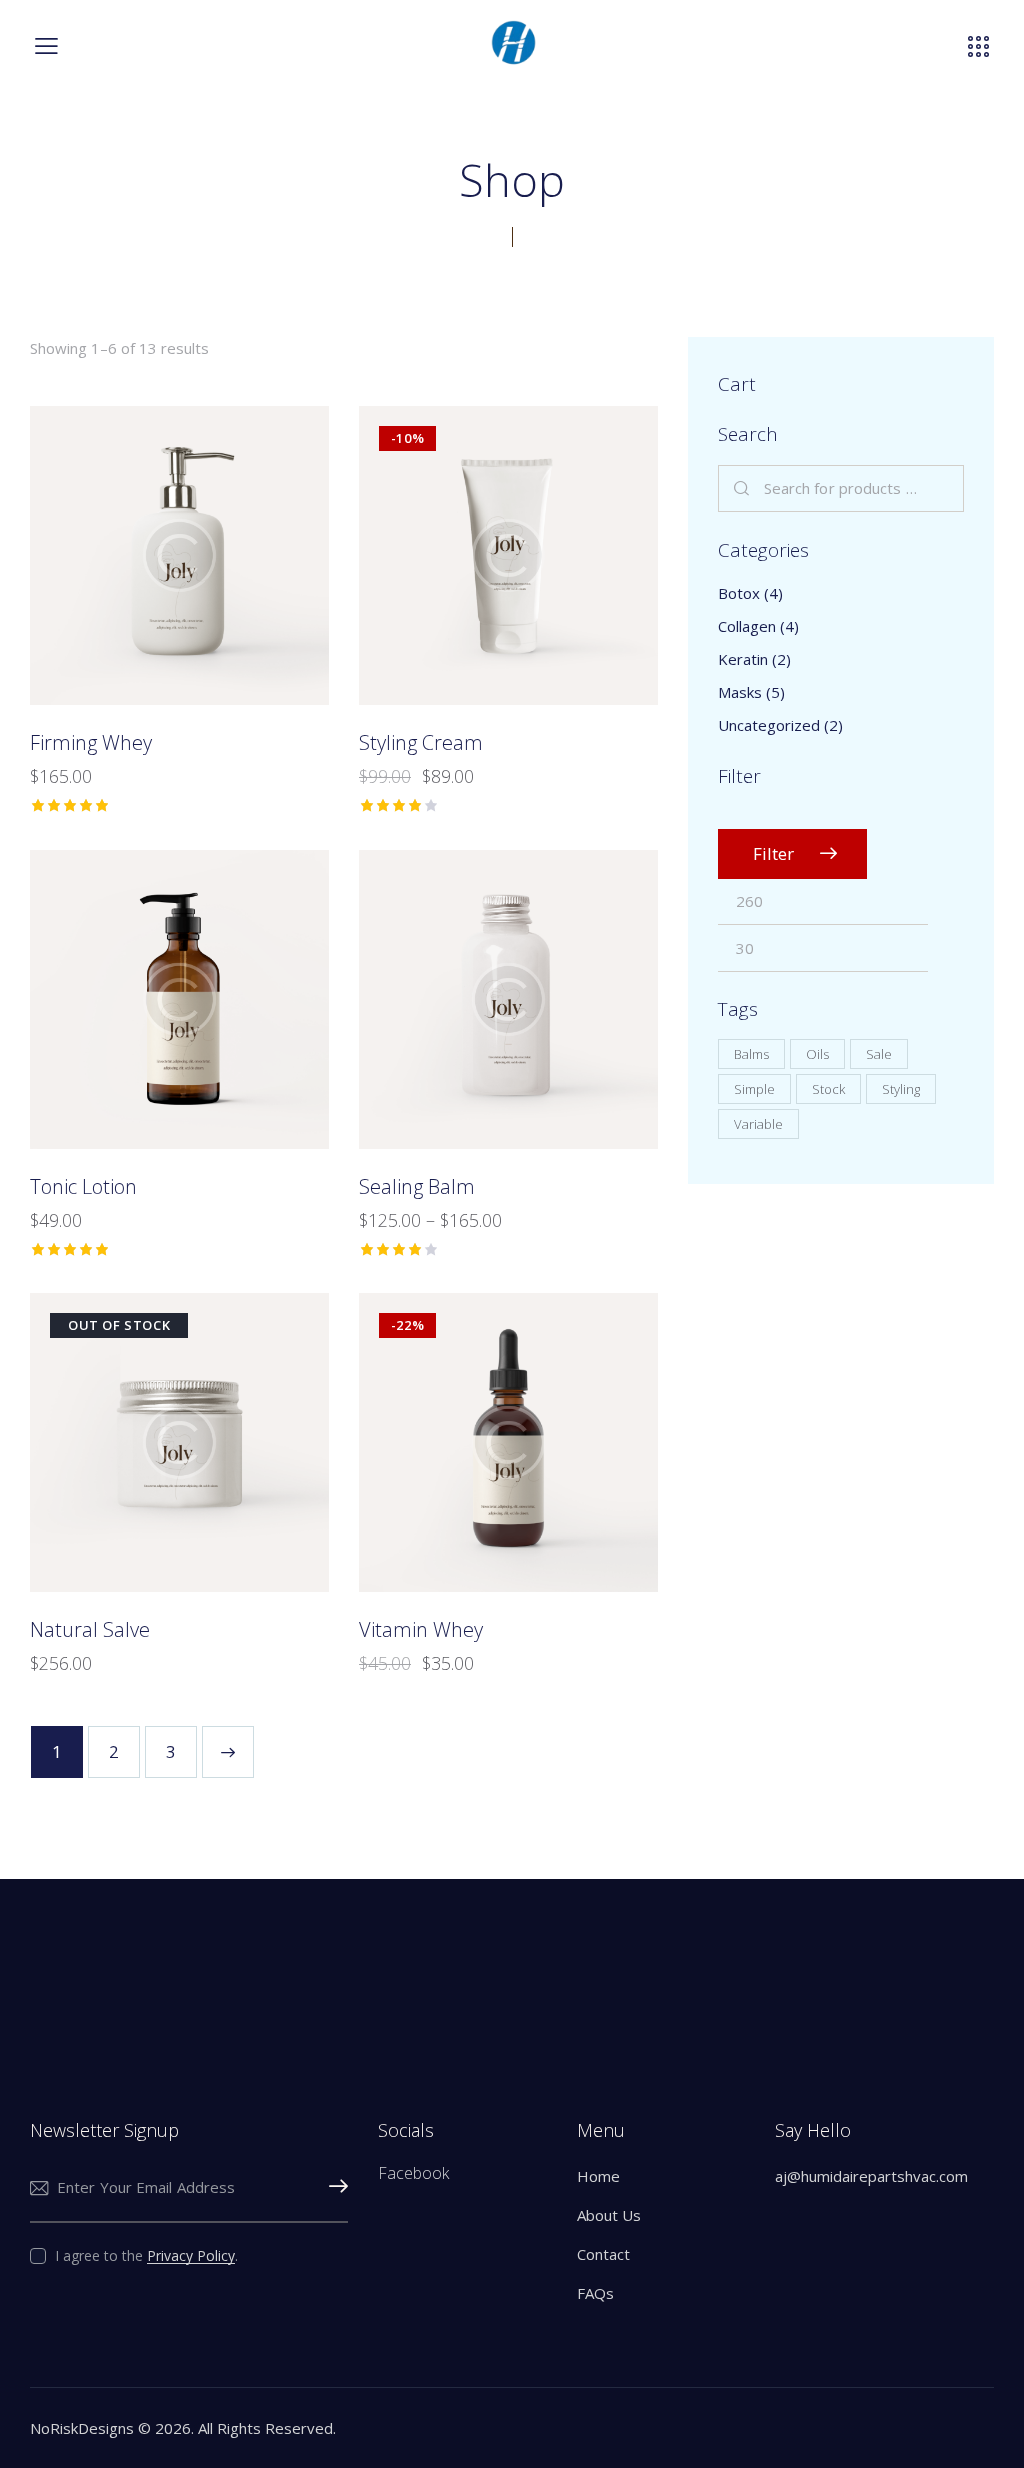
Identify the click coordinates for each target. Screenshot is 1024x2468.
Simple (754, 1089)
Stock (828, 1089)
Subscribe (333, 2188)
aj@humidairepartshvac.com (871, 2176)
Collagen (747, 626)
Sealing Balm (417, 1187)
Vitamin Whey (421, 1630)
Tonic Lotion (83, 1187)
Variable (758, 1124)
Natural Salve (90, 1630)
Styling (901, 1089)
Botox (739, 593)
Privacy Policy (191, 2256)
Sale (879, 1054)
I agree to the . (146, 2255)
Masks (740, 692)
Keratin (743, 659)
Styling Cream (421, 743)
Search (742, 489)
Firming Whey (91, 743)
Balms (751, 1054)
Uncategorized (769, 725)
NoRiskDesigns (82, 2428)
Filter (773, 853)
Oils (817, 1054)
